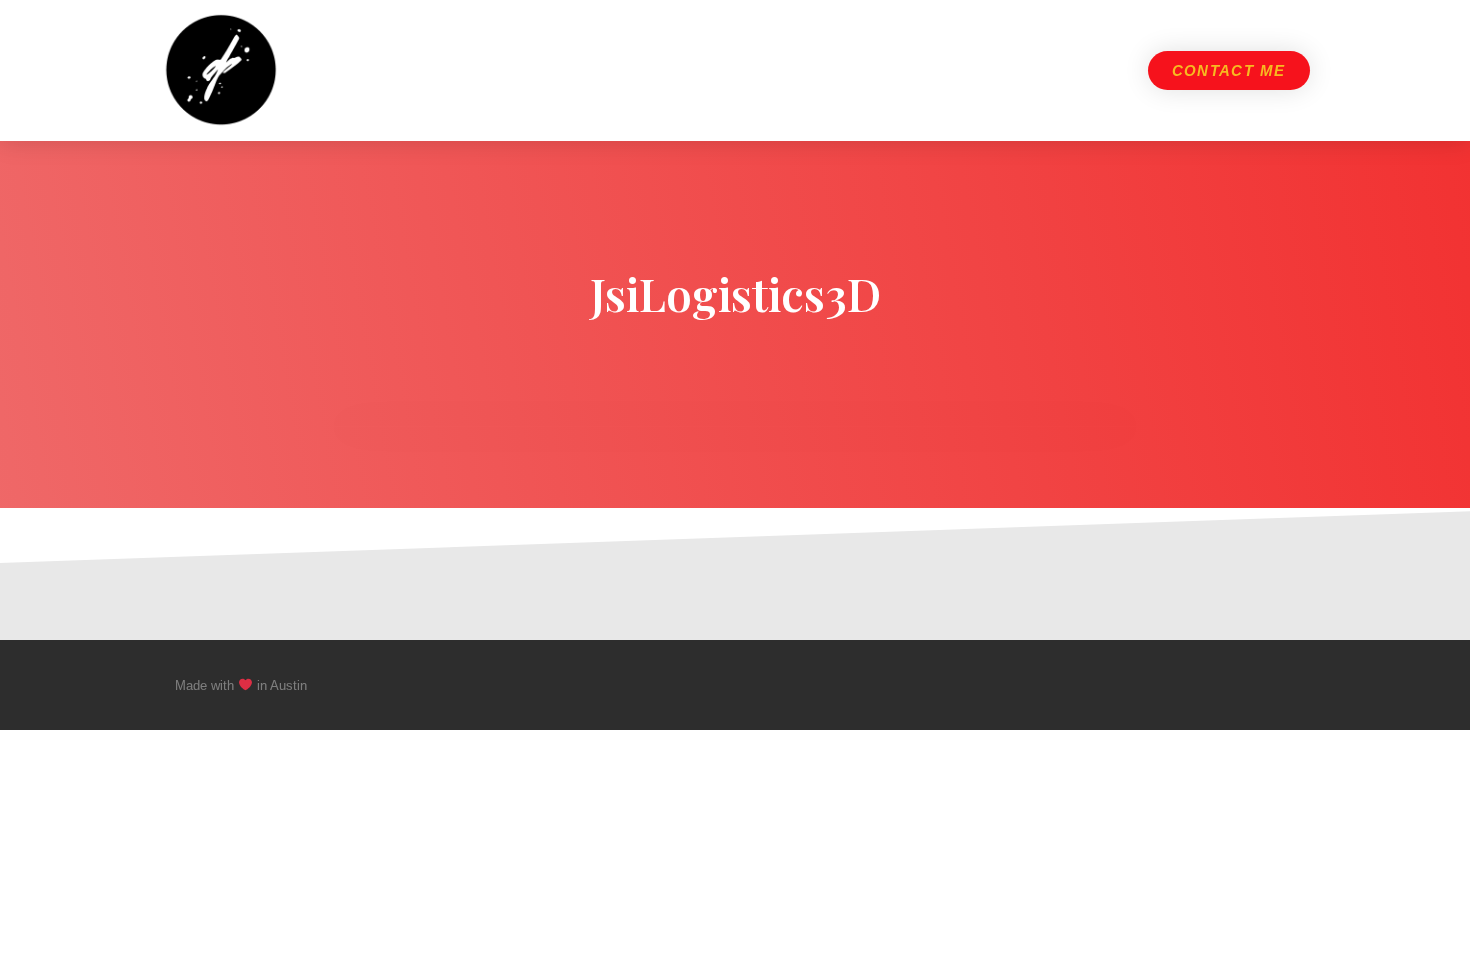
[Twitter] (1249, 685)
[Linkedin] (1287, 685)
